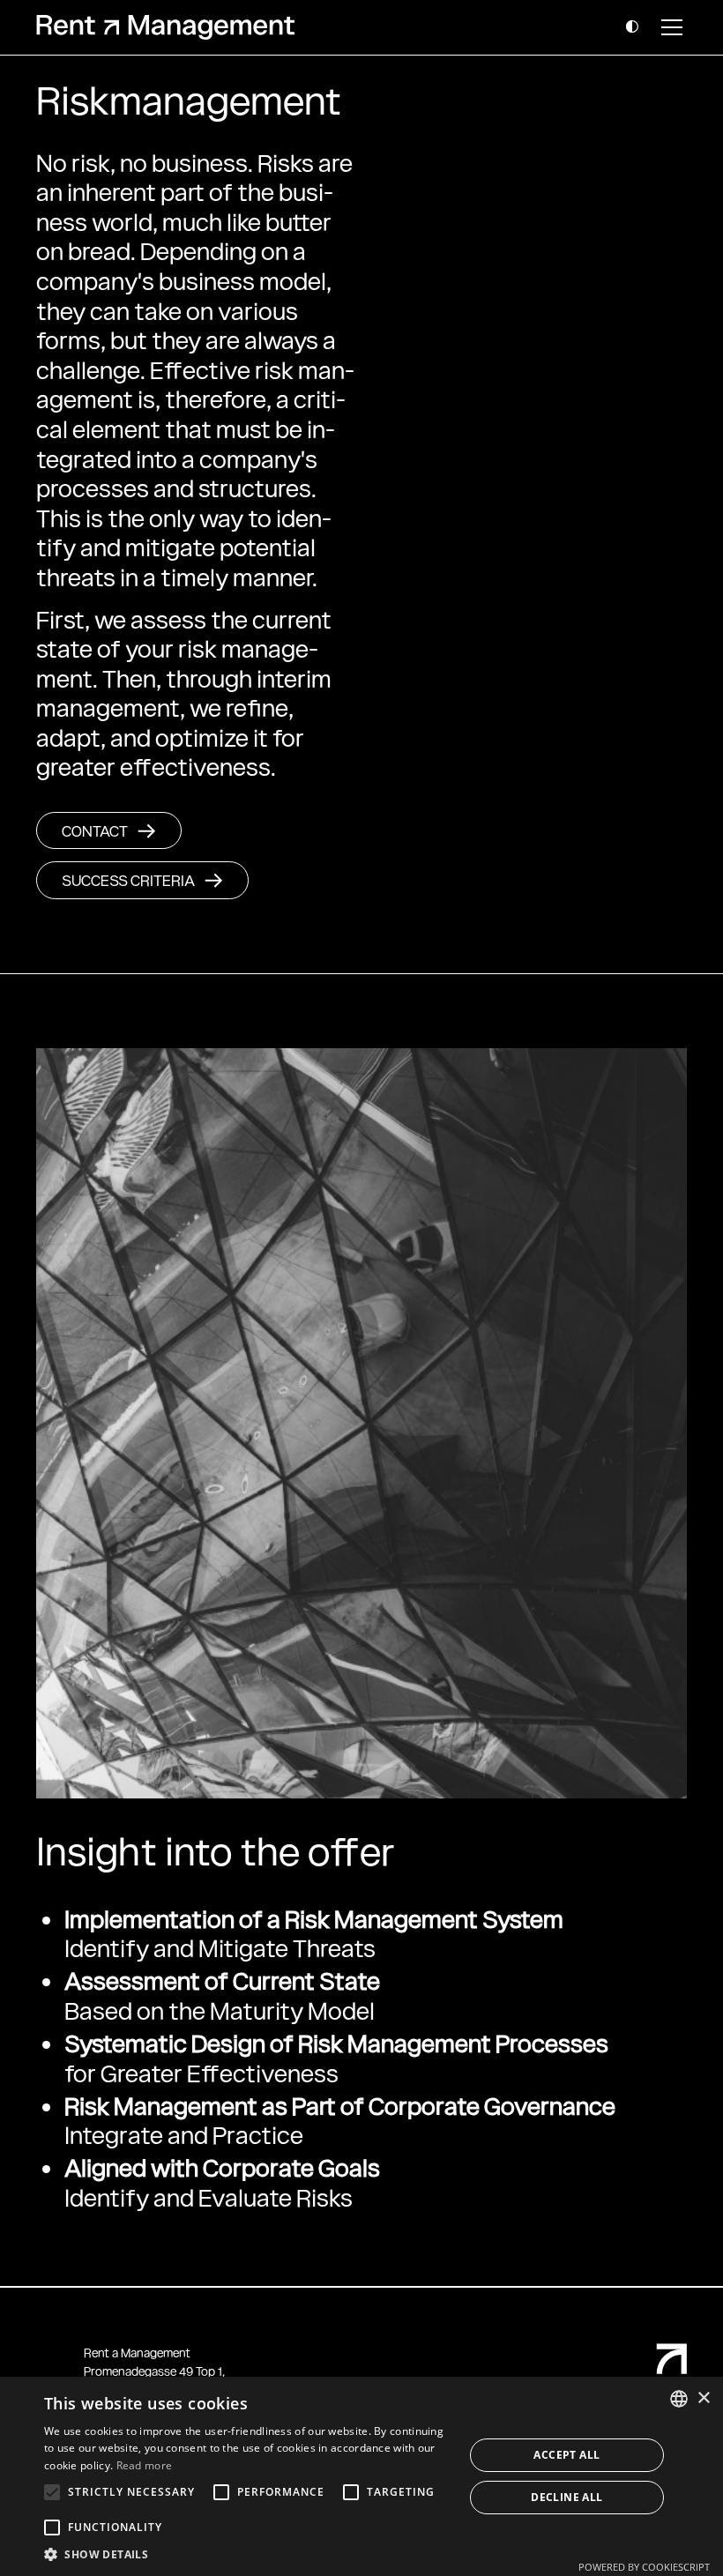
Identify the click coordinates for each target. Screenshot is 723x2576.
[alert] (361, 2476)
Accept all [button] (566, 2455)
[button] (632, 28)
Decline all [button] (566, 2497)
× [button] (703, 2398)
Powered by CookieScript (644, 2567)
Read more (145, 2465)
